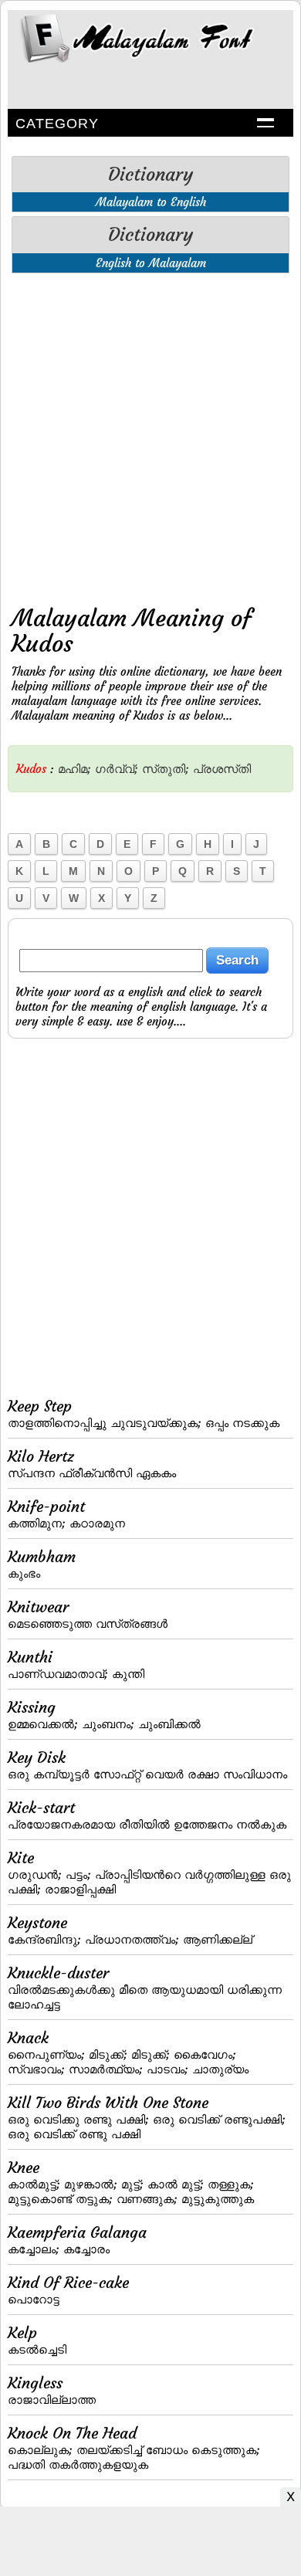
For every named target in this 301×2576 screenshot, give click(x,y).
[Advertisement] (150, 436)
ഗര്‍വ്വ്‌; (117, 769)
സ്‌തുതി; (166, 769)
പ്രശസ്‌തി (222, 769)
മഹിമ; (74, 769)
